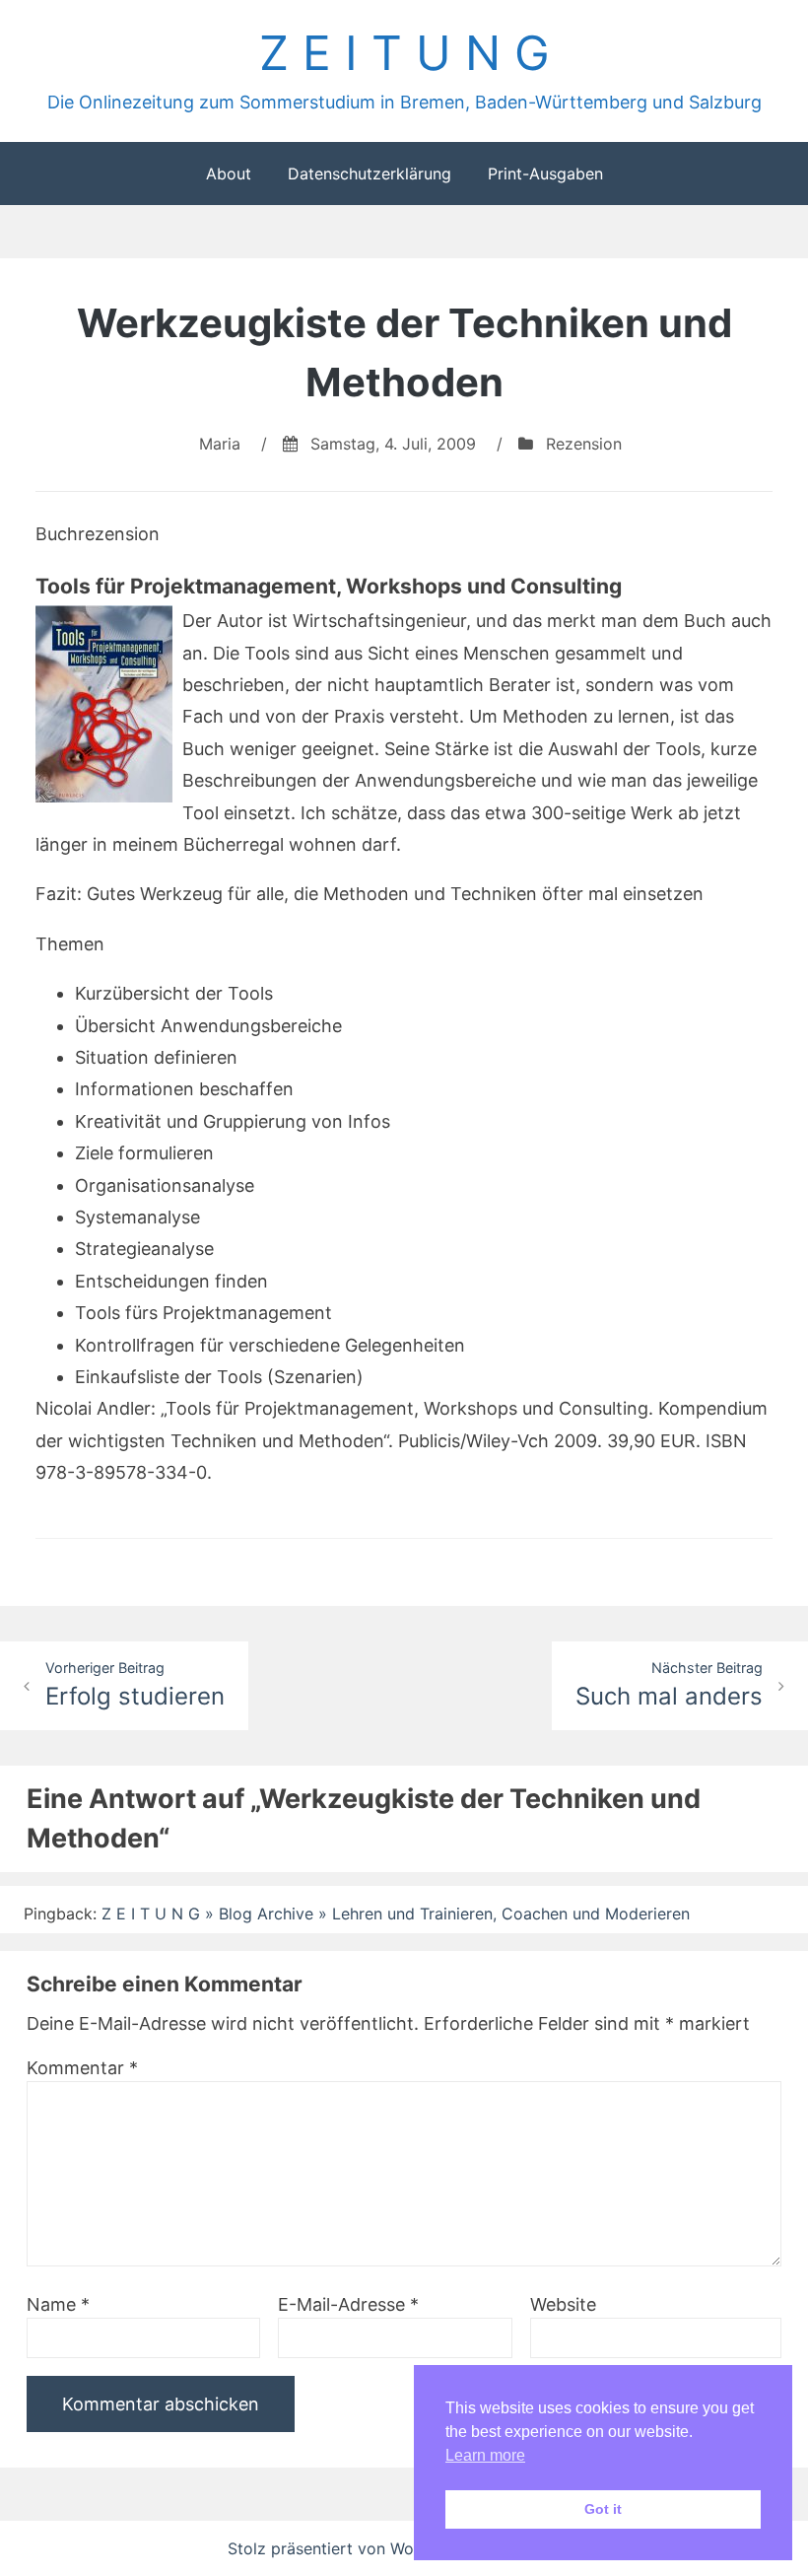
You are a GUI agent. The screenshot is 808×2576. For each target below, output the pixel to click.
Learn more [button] (485, 2455)
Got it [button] (603, 2509)
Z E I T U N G (404, 53)
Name (58, 2304)
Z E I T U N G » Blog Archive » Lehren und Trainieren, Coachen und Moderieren (396, 1914)
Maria (220, 444)
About (229, 174)
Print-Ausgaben (545, 174)
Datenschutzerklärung (370, 174)
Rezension (584, 444)
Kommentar (82, 2068)
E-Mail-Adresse (348, 2304)
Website (563, 2304)
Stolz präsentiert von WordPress (351, 2548)
